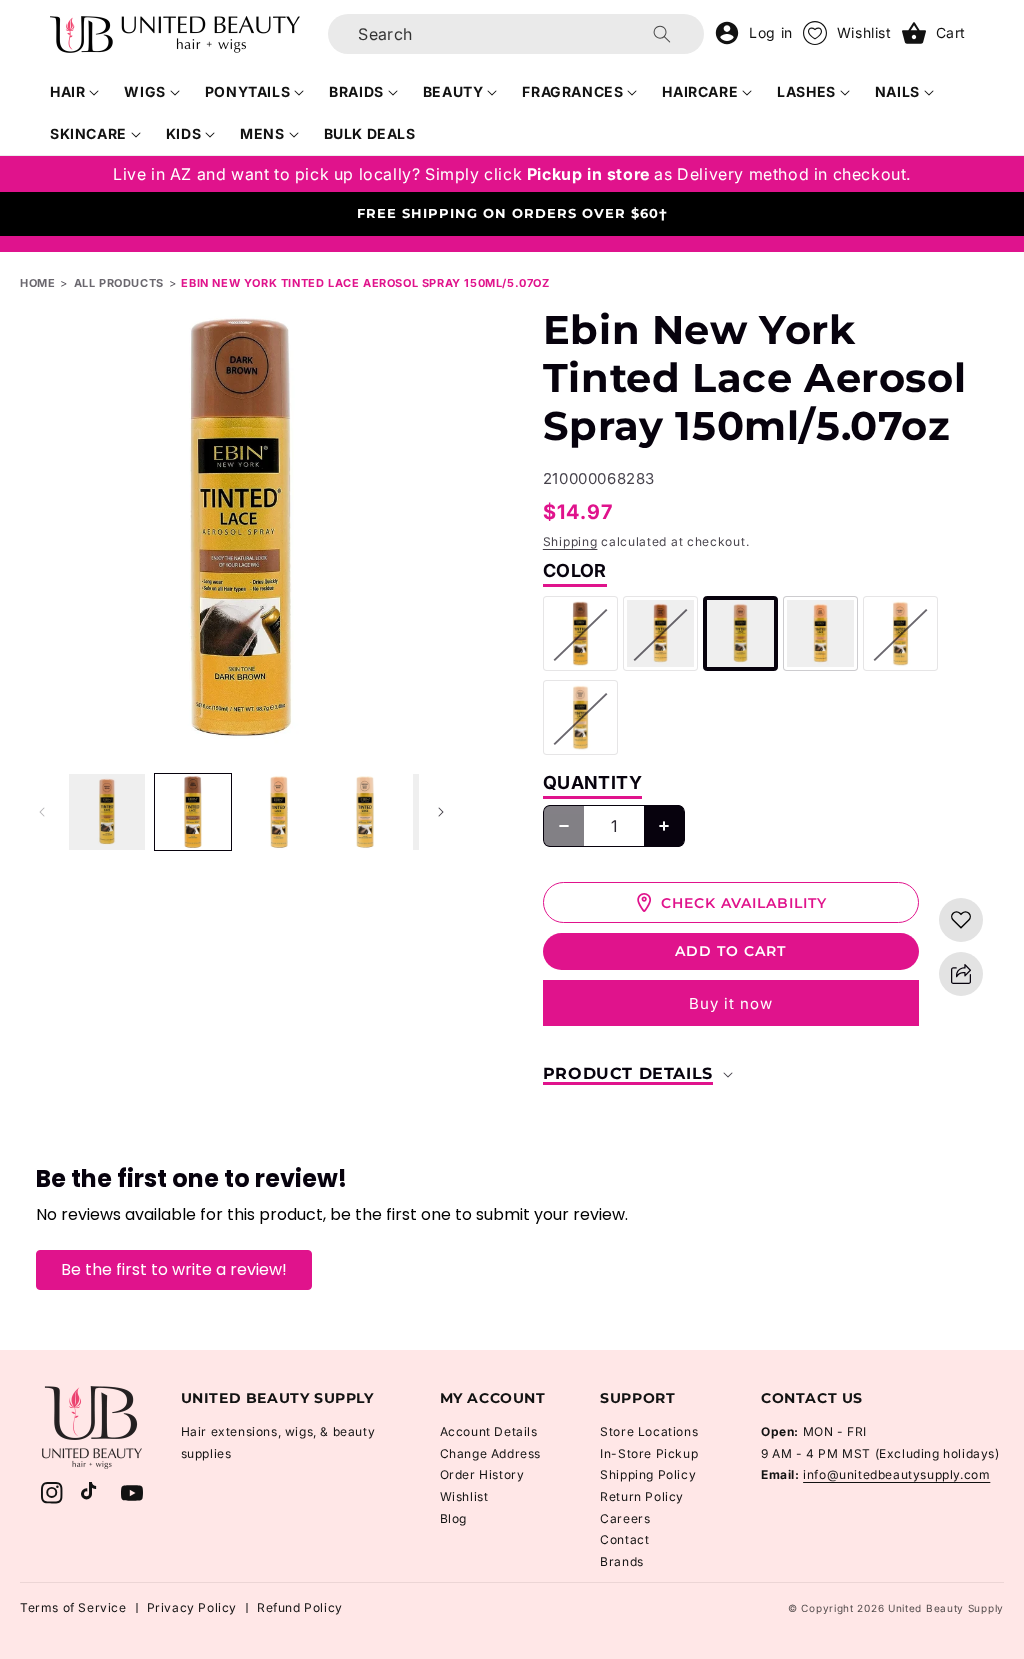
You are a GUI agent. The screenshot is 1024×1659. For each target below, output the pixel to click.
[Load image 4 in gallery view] (365, 812)
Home (37, 283)
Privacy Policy (192, 1607)
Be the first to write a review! (174, 1269)
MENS (262, 133)
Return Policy (642, 1496)
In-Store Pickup (649, 1453)
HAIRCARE (700, 91)
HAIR (67, 91)
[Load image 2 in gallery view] (193, 812)
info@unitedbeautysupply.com (896, 1474)
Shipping (570, 541)
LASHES (806, 91)
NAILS (897, 91)
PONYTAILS (247, 91)
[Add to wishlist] (961, 920)
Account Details (489, 1431)
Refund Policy (300, 1607)
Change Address (490, 1453)
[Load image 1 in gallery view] (107, 812)
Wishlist (464, 1496)
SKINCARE (88, 133)
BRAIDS (356, 91)
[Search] (662, 34)
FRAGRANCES (572, 91)
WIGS (144, 91)
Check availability (744, 903)
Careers (625, 1518)
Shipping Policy (648, 1474)
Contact (624, 1539)
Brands (622, 1561)
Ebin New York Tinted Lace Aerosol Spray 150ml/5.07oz (365, 283)
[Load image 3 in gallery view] (279, 812)
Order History (482, 1474)
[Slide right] (441, 812)
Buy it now (731, 1003)
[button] (75, 92)
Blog (453, 1518)
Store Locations (649, 1431)
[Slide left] (42, 812)
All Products (119, 283)
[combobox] (516, 34)
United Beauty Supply (946, 1608)
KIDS (183, 133)
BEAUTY (453, 91)
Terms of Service (73, 1607)
